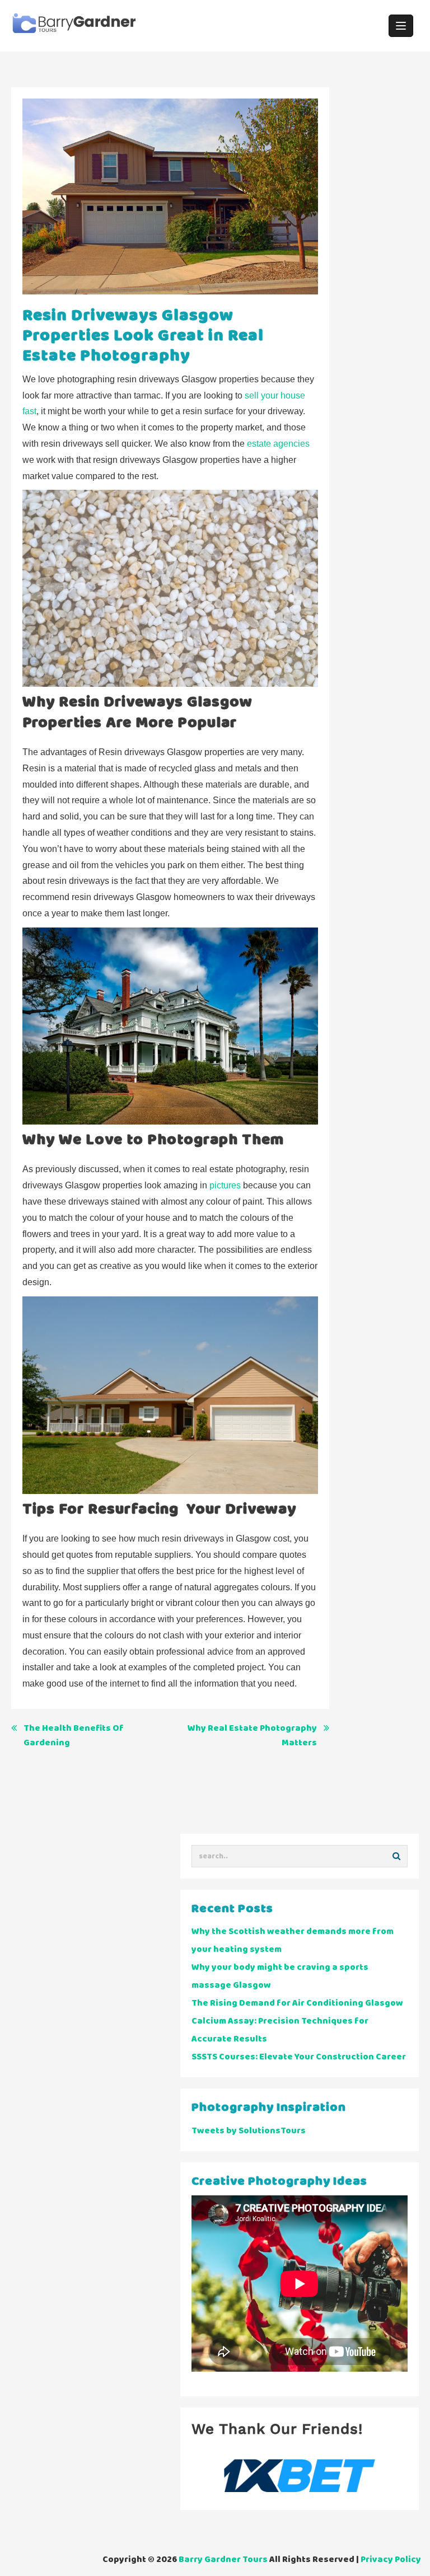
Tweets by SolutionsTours (249, 2131)
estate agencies (278, 444)
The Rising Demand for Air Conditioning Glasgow (297, 2003)
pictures (225, 1185)
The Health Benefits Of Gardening (74, 1736)
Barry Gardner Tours (223, 2559)
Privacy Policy (391, 2559)
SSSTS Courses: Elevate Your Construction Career (299, 2057)
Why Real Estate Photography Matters (252, 1736)
